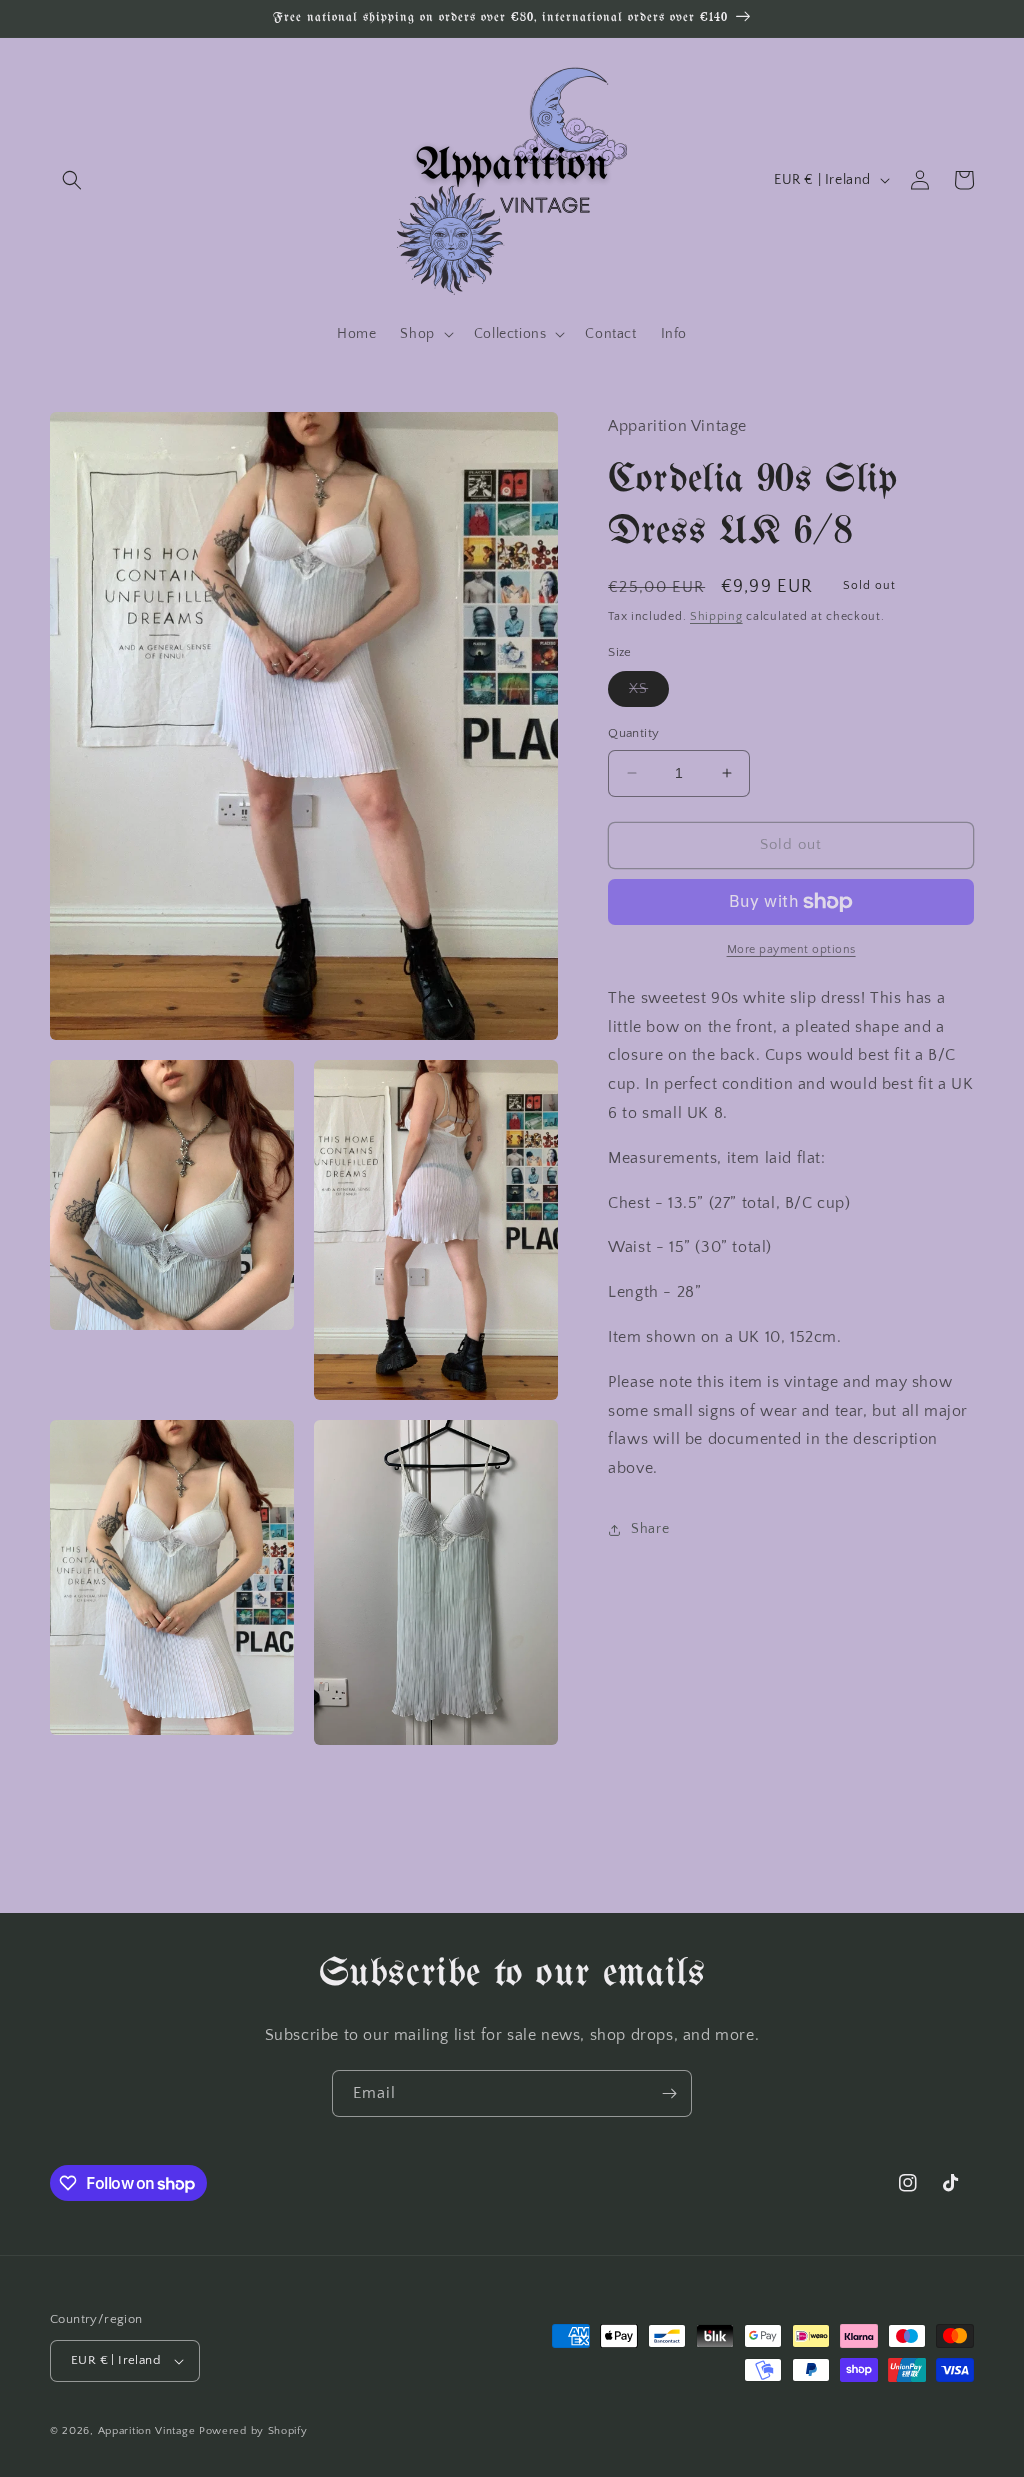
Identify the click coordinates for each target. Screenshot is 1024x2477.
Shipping (716, 616)
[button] (72, 180)
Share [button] (650, 1529)
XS (649, 693)
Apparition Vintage (147, 2431)
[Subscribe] (669, 2093)
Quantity (633, 733)
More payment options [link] (791, 949)
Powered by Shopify (253, 2431)
